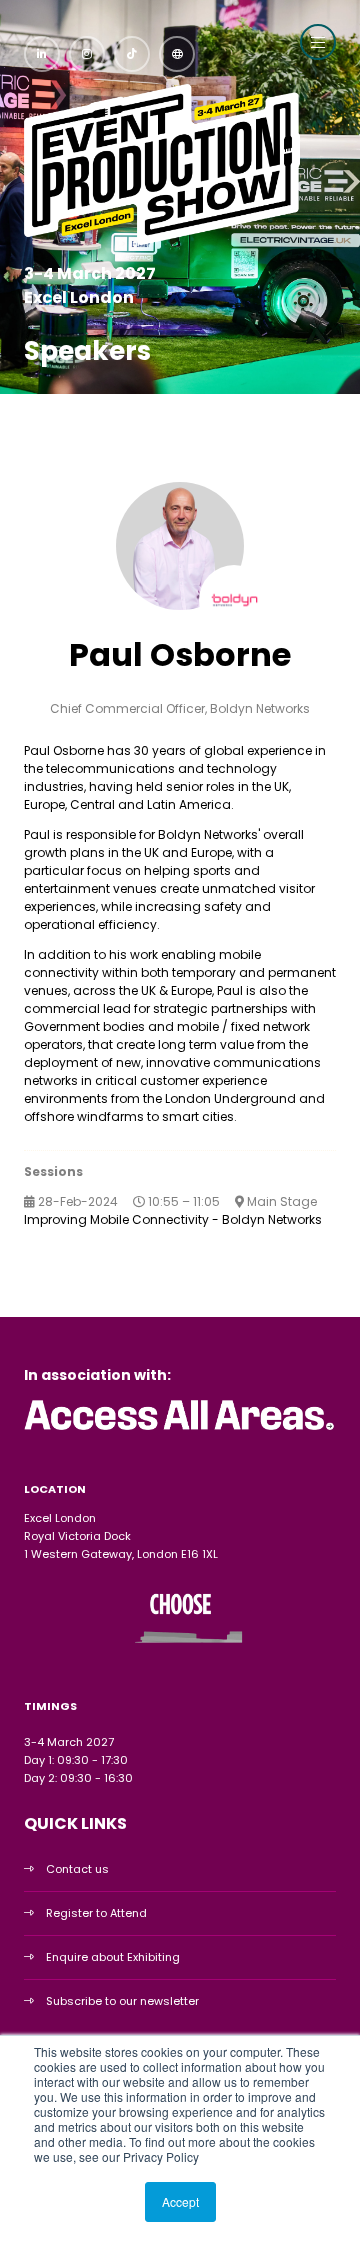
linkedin (42, 54)
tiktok (132, 54)
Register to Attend (96, 1913)
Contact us (77, 1869)
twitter (177, 54)
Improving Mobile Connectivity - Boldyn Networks (173, 1219)
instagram (87, 54)
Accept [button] (180, 2201)
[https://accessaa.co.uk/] (180, 1431)
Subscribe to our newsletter (122, 2001)
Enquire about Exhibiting (113, 1957)
